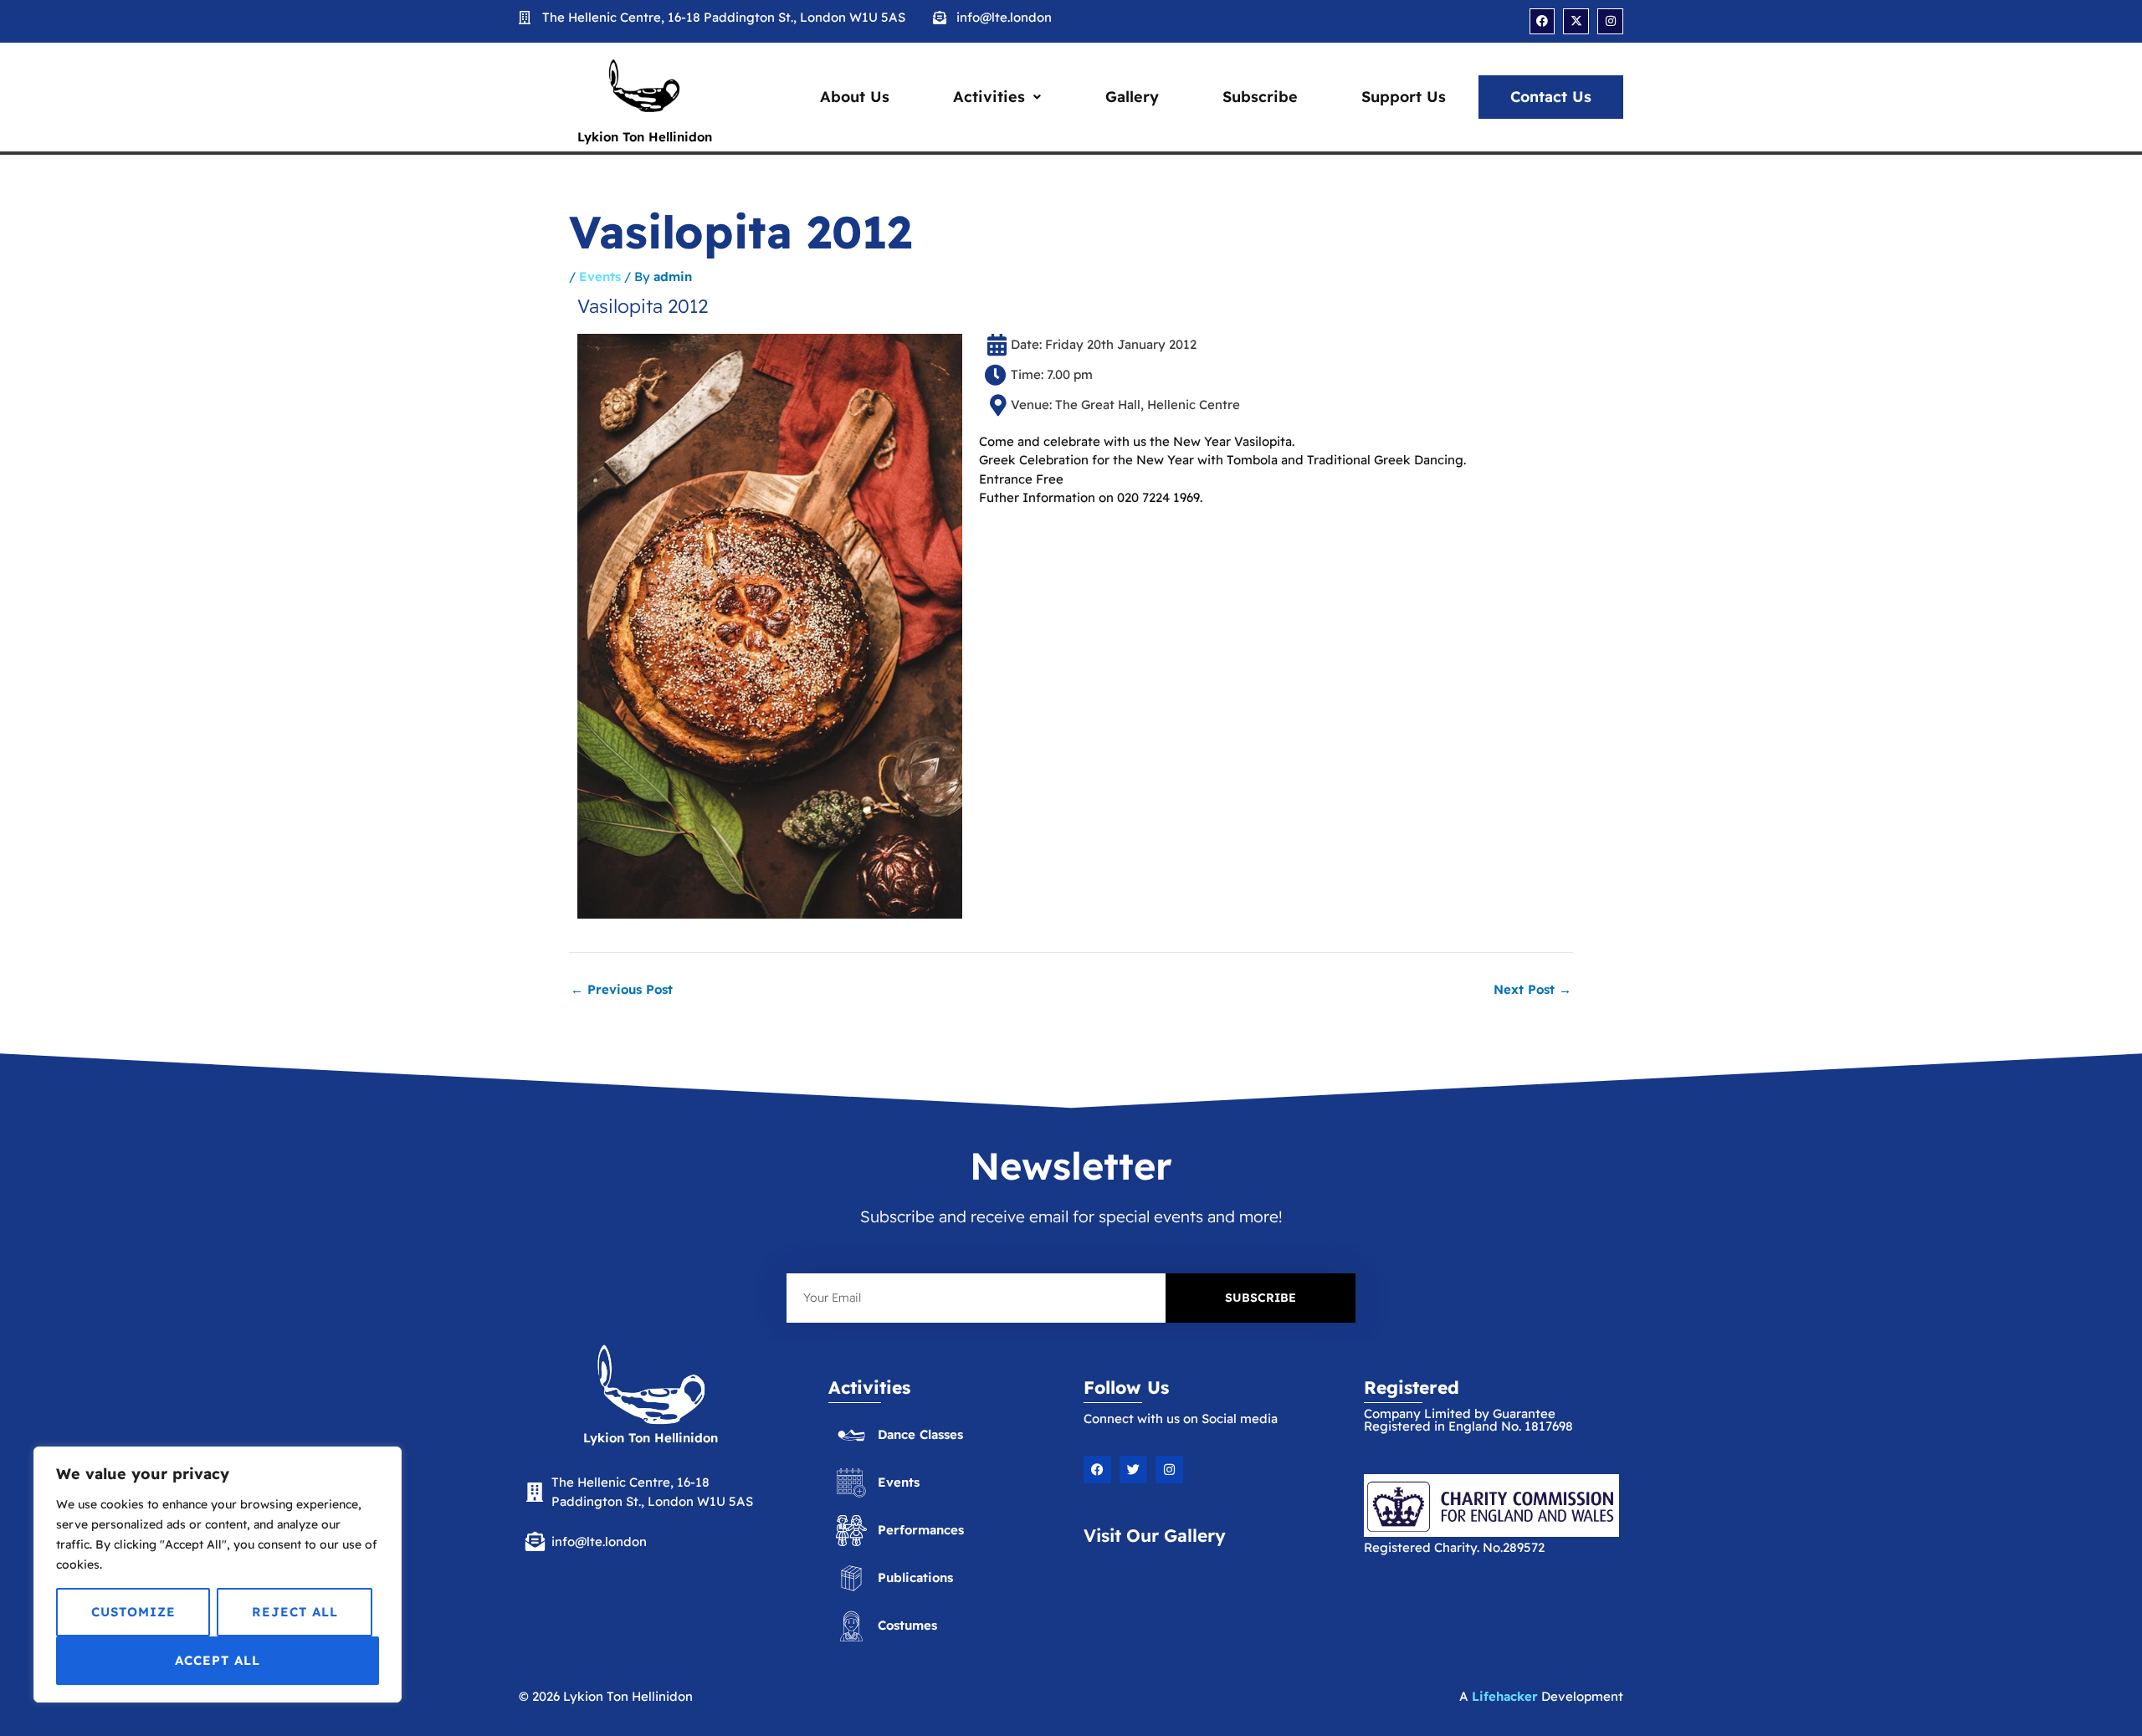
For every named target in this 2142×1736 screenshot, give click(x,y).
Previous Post (622, 989)
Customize (133, 1612)
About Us (855, 97)
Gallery (1132, 97)
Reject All (295, 1612)
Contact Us (1551, 97)
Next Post (1532, 989)
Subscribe (1260, 97)
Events (600, 277)
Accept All (218, 1660)
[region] (218, 1575)
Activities (989, 97)
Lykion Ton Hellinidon (645, 137)
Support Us (1404, 97)
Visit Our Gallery (1155, 1535)
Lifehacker (1505, 1696)
